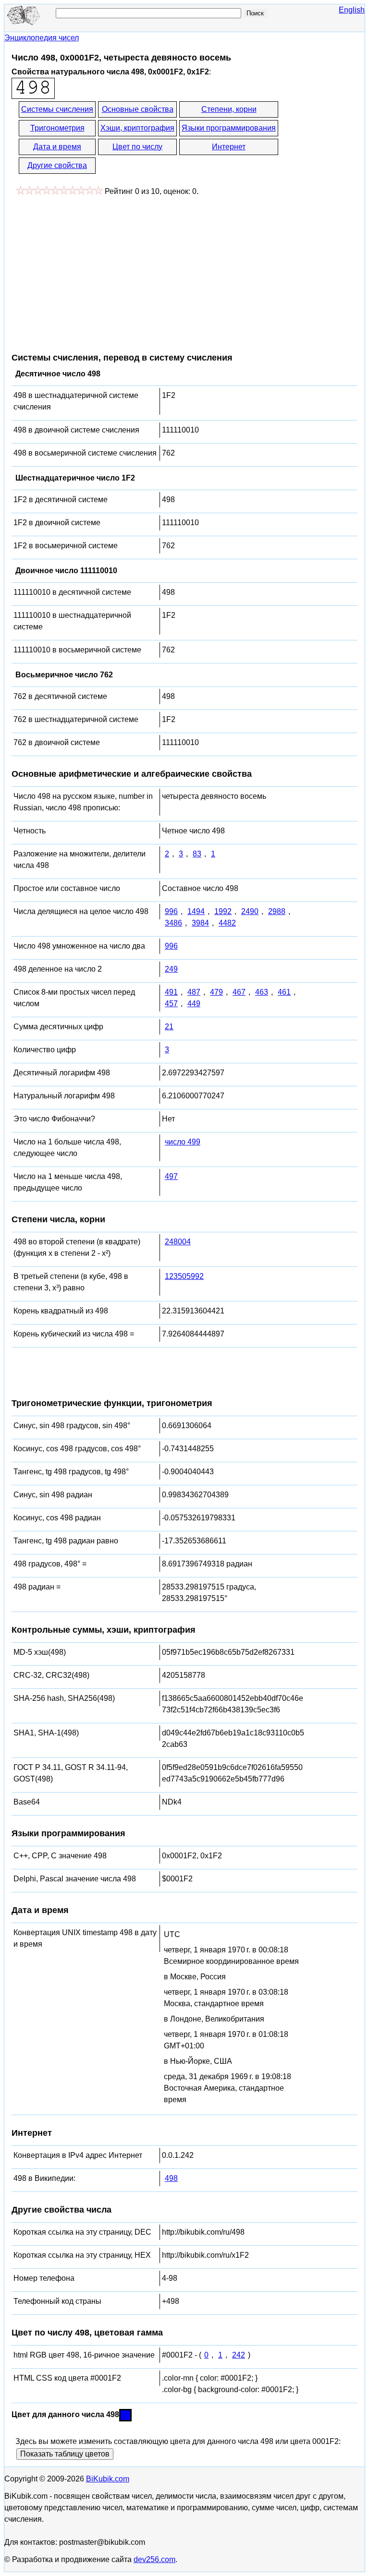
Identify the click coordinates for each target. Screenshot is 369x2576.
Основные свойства (138, 109)
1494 (196, 911)
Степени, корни (229, 109)
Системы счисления (57, 109)
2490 (250, 911)
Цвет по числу (137, 147)
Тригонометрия (57, 128)
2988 (277, 911)
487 (194, 992)
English (352, 10)
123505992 (184, 1276)
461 (284, 992)
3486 (173, 923)
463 (262, 992)
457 (171, 1004)
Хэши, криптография (137, 128)
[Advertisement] (92, 269)
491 (171, 992)
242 (239, 2355)
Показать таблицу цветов (65, 2454)
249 (171, 969)
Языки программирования (229, 128)
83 (197, 854)
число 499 (183, 1142)
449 (194, 1004)
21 (169, 1027)
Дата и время (57, 147)
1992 (223, 911)
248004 (178, 1242)
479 (216, 992)
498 (171, 2178)
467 (239, 992)
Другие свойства (57, 165)
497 (171, 1176)
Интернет (229, 147)
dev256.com (154, 2559)
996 (171, 911)
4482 (227, 923)
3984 (200, 923)
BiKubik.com (108, 2479)
